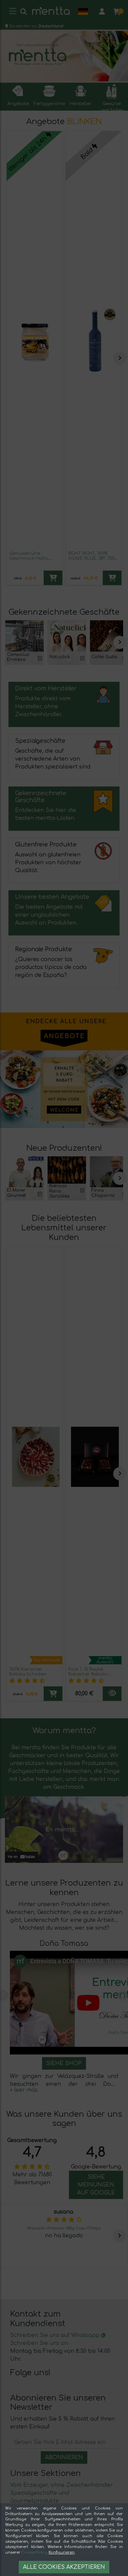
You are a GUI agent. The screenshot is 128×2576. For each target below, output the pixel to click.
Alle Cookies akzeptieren (64, 2567)
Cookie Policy (34, 2552)
